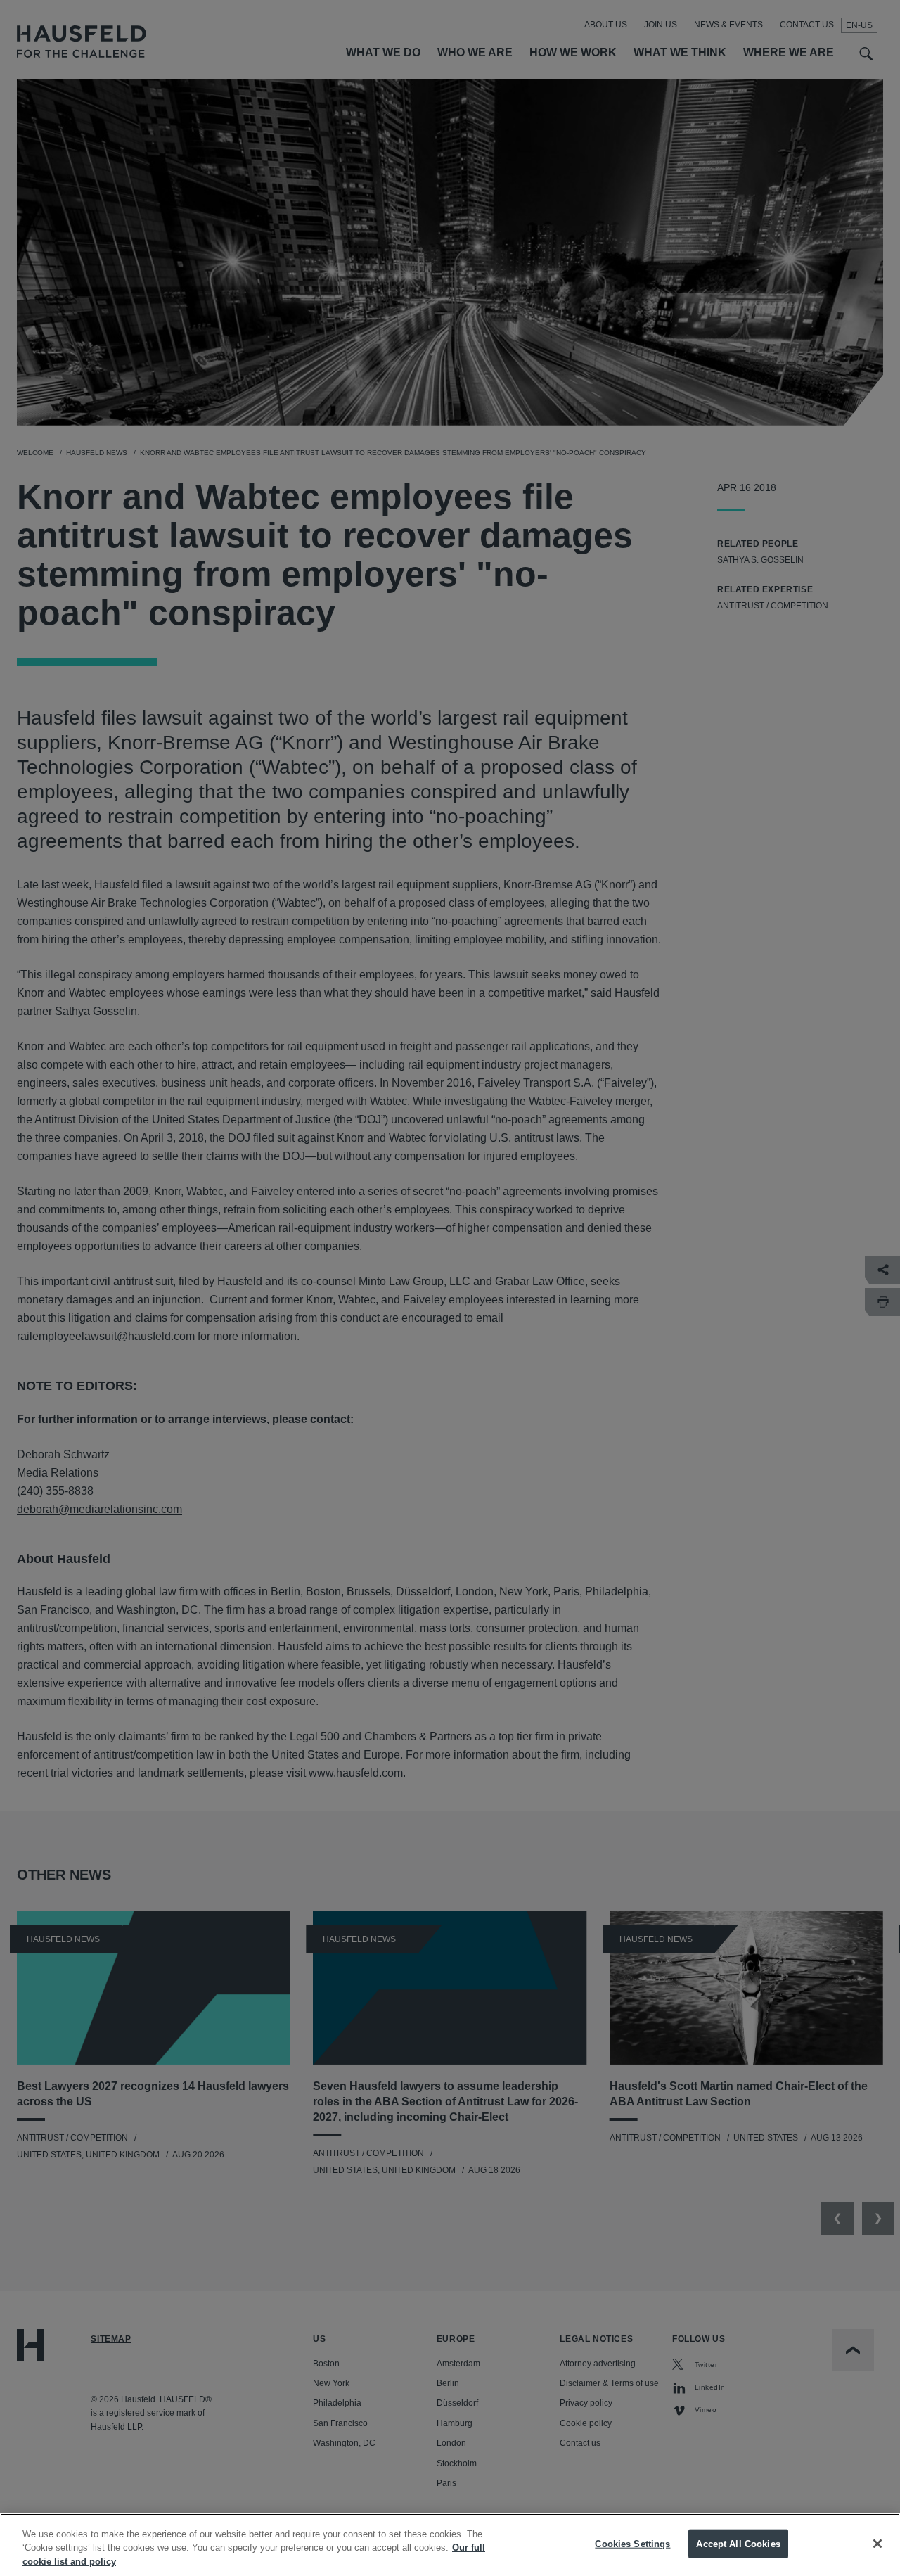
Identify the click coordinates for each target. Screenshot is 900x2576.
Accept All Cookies (738, 2543)
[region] (450, 2545)
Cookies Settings (632, 2543)
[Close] (877, 2544)
